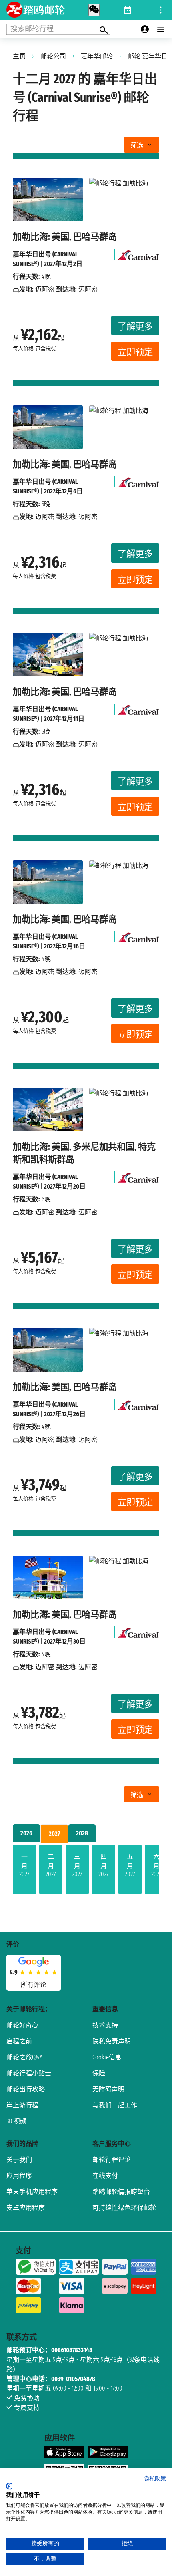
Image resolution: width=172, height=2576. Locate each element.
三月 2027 (77, 1865)
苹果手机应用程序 (32, 2192)
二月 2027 (51, 1865)
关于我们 (19, 2160)
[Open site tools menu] (161, 10)
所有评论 (34, 1985)
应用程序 (19, 2176)
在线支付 (105, 2176)
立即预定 (135, 352)
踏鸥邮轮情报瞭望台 (121, 2192)
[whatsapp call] (94, 10)
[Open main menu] (161, 29)
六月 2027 (156, 1865)
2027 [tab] (54, 1834)
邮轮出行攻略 (26, 2089)
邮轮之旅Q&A (25, 2057)
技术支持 (105, 2025)
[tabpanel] (86, 1871)
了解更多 (135, 327)
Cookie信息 (107, 2057)
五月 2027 (130, 1865)
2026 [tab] (26, 1833)
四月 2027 (104, 1865)
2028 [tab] (82, 1833)
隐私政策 (155, 2478)
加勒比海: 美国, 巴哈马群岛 (65, 237)
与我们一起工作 (115, 2105)
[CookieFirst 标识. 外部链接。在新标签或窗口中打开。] (9, 2486)
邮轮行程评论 (112, 2160)
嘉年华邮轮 (97, 56)
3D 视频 (16, 2121)
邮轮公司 (53, 56)
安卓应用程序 (26, 2208)
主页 (19, 56)
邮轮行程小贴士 (29, 2073)
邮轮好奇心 (22, 2025)
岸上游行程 (22, 2105)
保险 (99, 2073)
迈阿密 (45, 289)
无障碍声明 (108, 2089)
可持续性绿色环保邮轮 (124, 2208)
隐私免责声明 (112, 2041)
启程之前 (19, 2041)
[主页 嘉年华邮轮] (139, 253)
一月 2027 (24, 1865)
